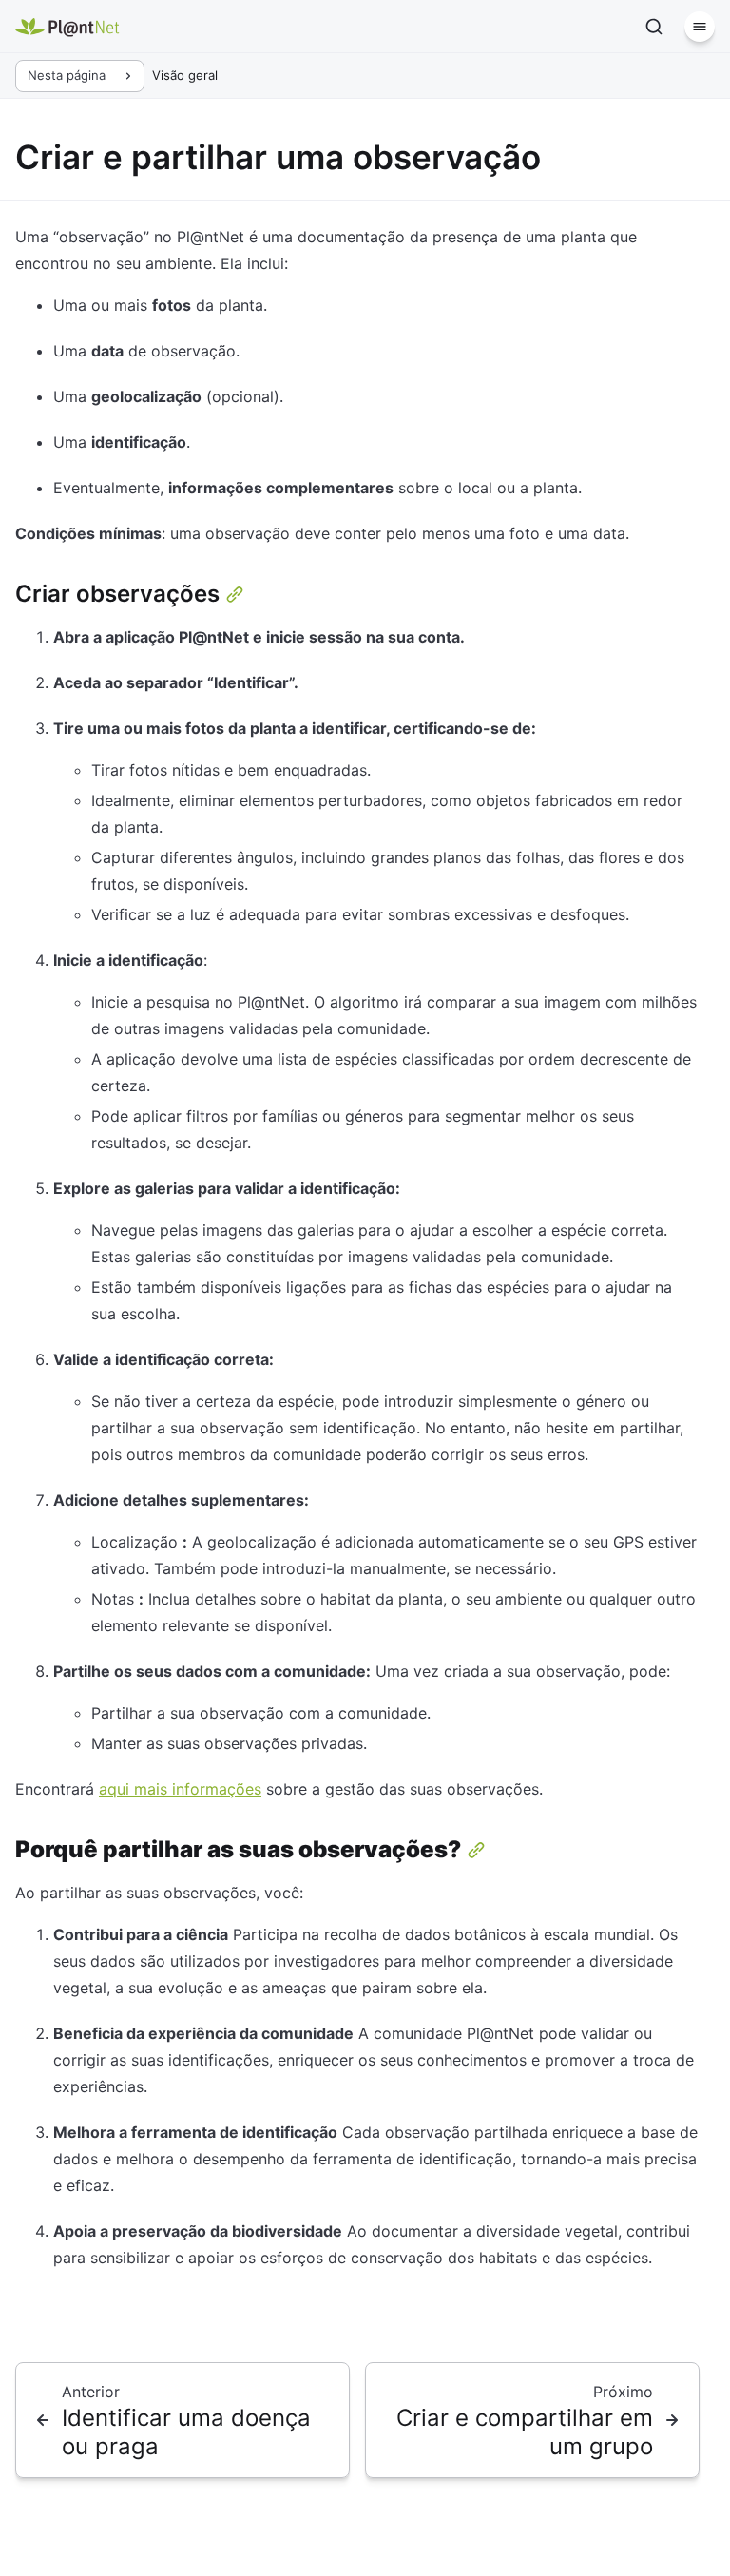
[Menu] (700, 27)
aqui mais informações (180, 1789)
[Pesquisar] (654, 27)
